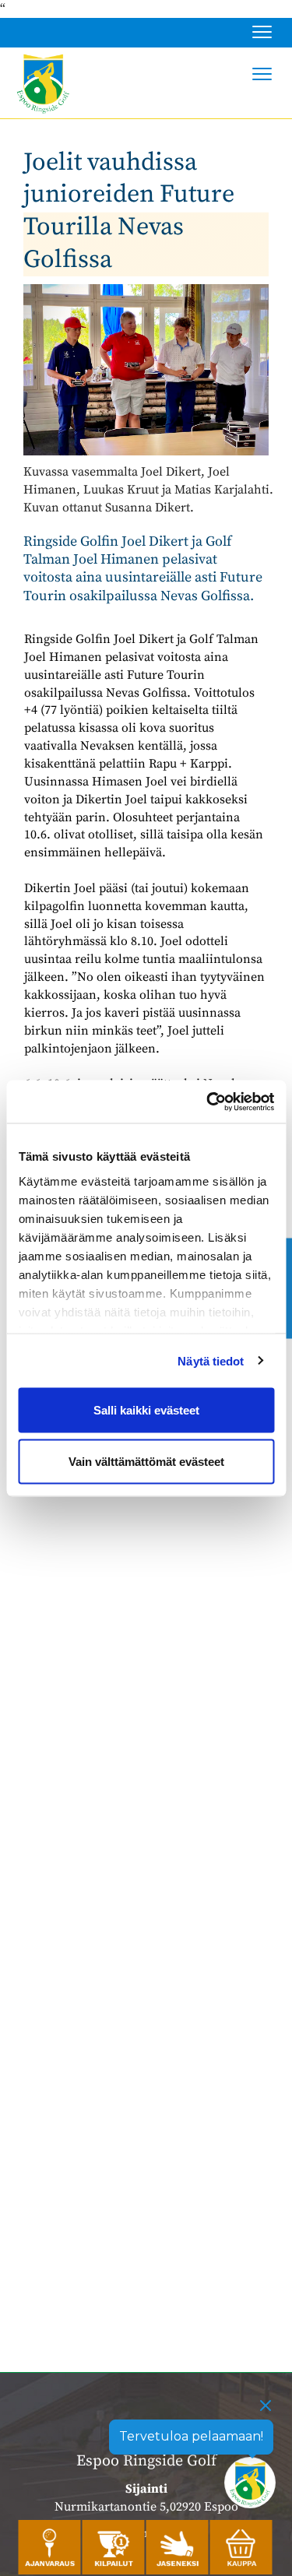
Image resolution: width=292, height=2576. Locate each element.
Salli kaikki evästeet (146, 1410)
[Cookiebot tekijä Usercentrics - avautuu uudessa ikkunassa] (208, 1102)
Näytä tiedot (211, 1360)
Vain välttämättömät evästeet (146, 1461)
